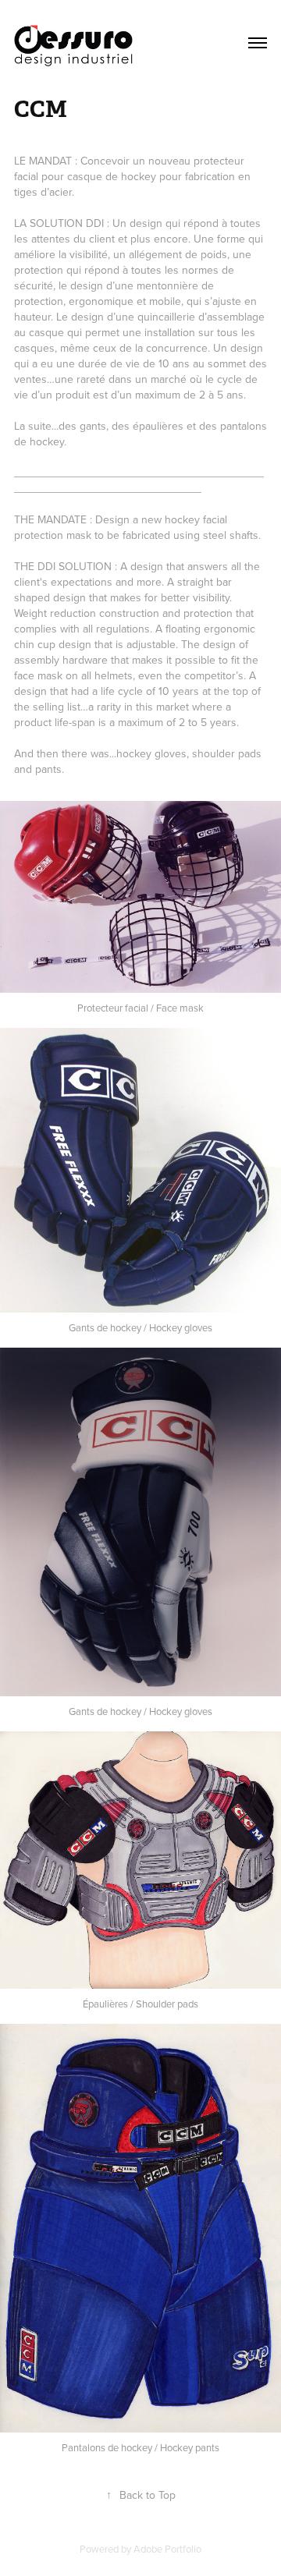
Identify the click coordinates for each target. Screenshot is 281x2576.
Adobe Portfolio (167, 2549)
